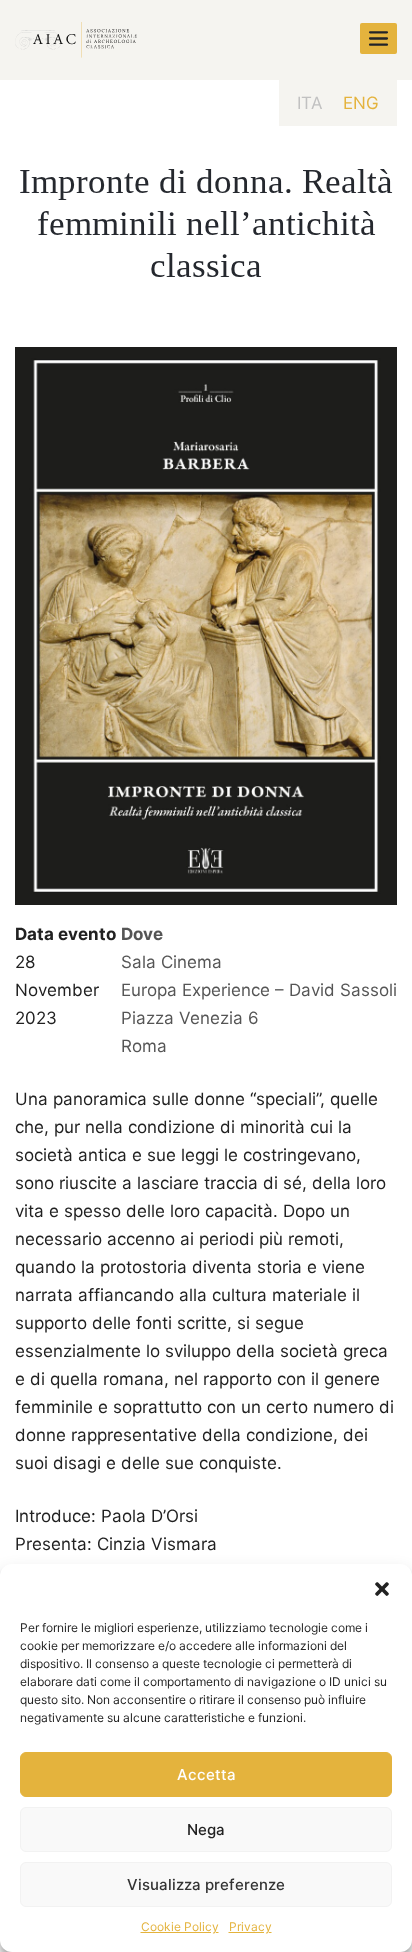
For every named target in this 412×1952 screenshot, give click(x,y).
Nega (206, 1829)
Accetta (206, 1774)
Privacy (250, 1926)
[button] (382, 1589)
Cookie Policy (180, 1926)
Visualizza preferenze (206, 1884)
